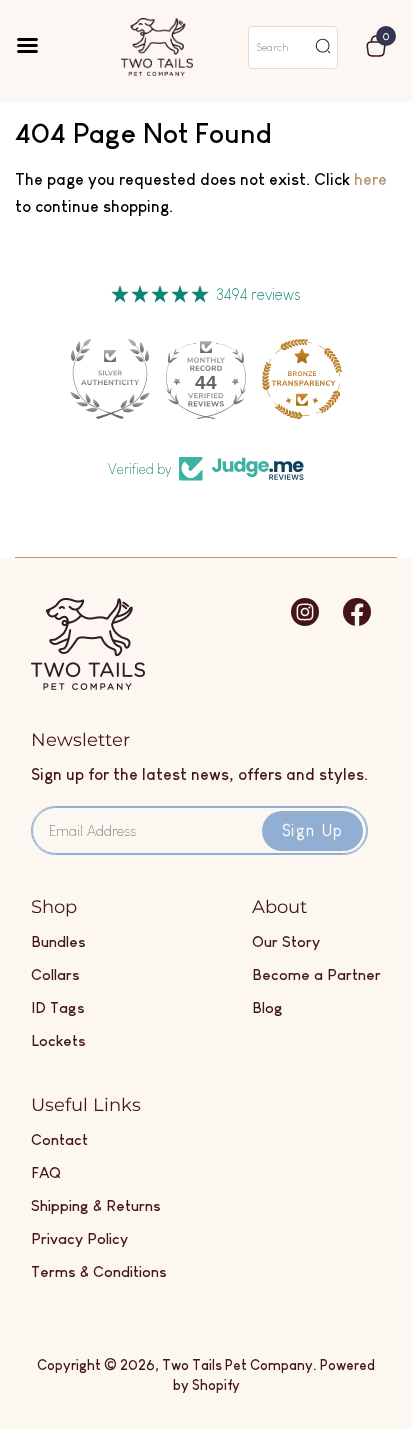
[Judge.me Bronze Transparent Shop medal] (302, 379)
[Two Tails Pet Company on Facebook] (357, 621)
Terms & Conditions (99, 1271)
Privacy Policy (79, 1238)
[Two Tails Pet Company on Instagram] (305, 621)
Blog (267, 1007)
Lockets (58, 1040)
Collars (55, 974)
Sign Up (313, 830)
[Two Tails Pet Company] (88, 684)
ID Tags (58, 1007)
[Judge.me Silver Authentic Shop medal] (110, 379)
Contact (59, 1139)
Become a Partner (316, 974)
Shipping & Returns (96, 1205)
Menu (41, 47)
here (370, 179)
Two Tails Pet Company (237, 1365)
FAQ (46, 1172)
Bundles (58, 941)
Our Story (286, 941)
